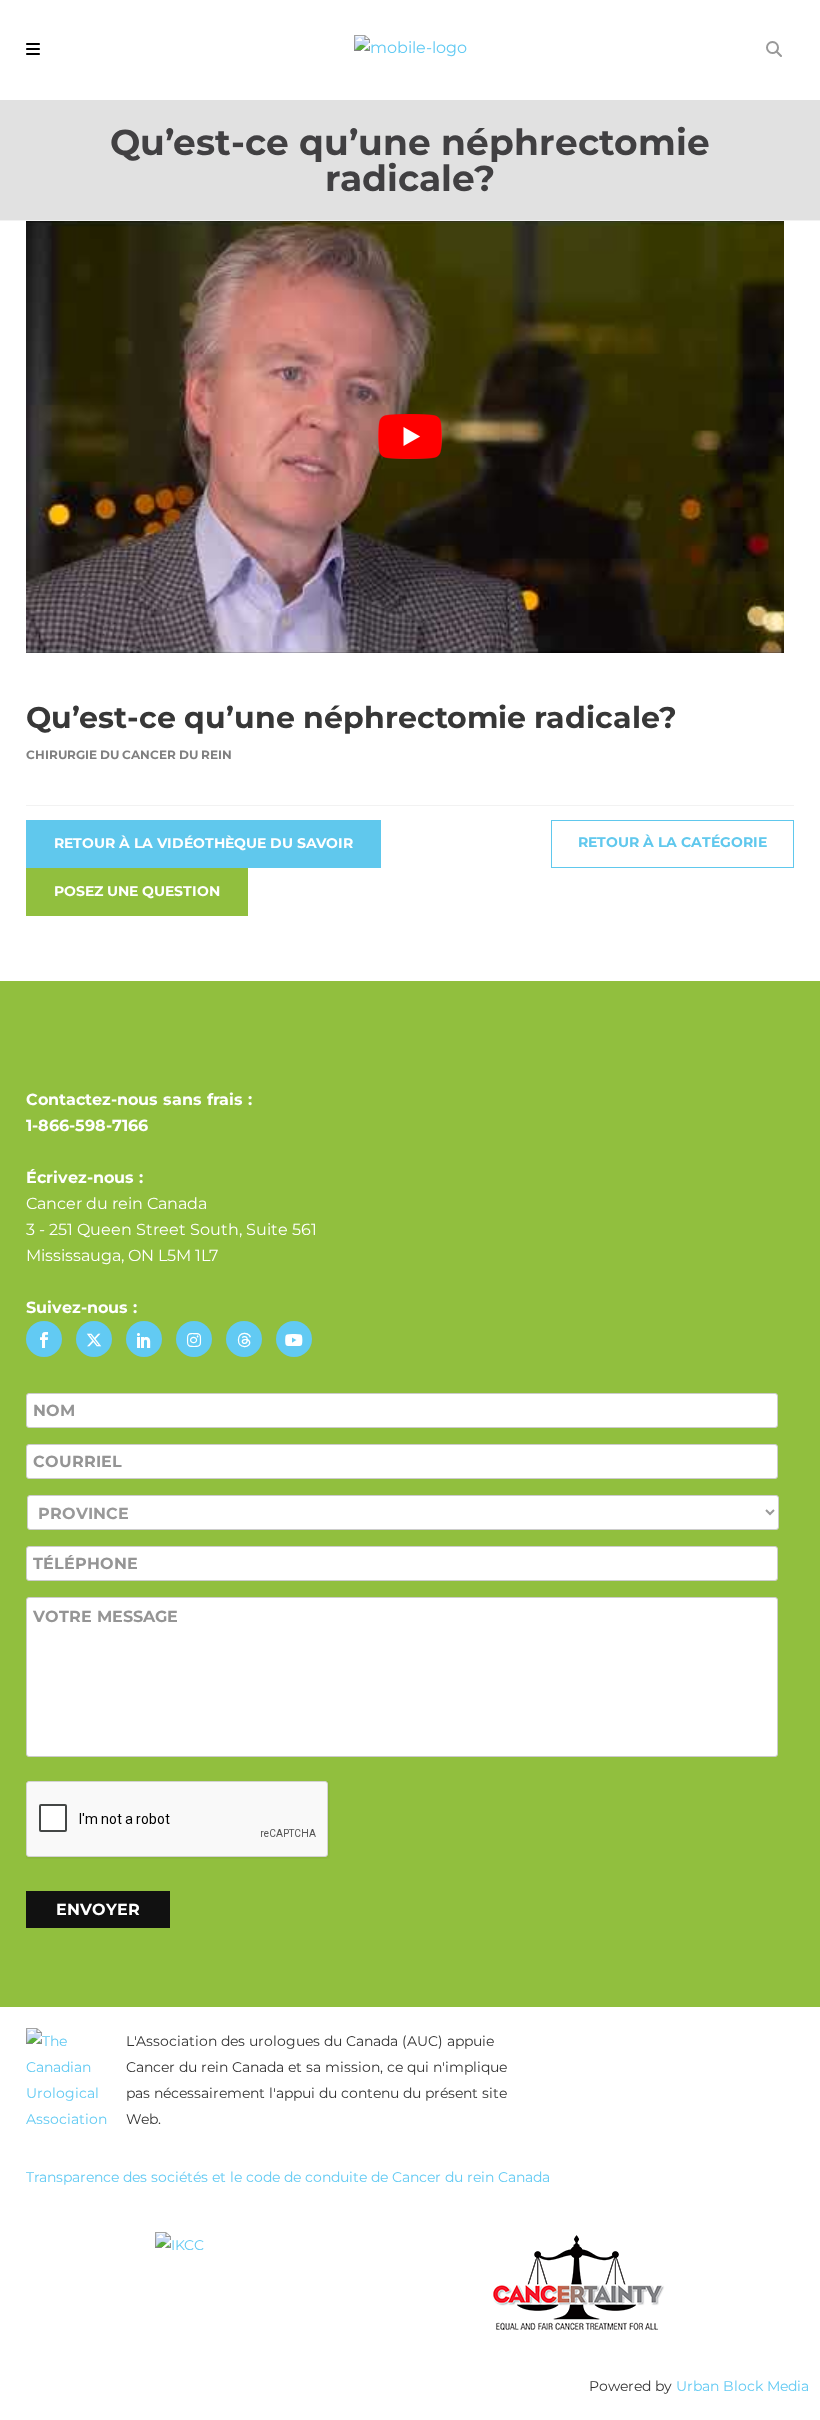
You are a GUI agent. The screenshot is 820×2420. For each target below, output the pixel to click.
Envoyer (98, 1909)
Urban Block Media (742, 2386)
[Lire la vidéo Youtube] (410, 437)
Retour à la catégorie (672, 842)
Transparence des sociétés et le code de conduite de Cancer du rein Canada (288, 2177)
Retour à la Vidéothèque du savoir (203, 843)
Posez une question (137, 891)
